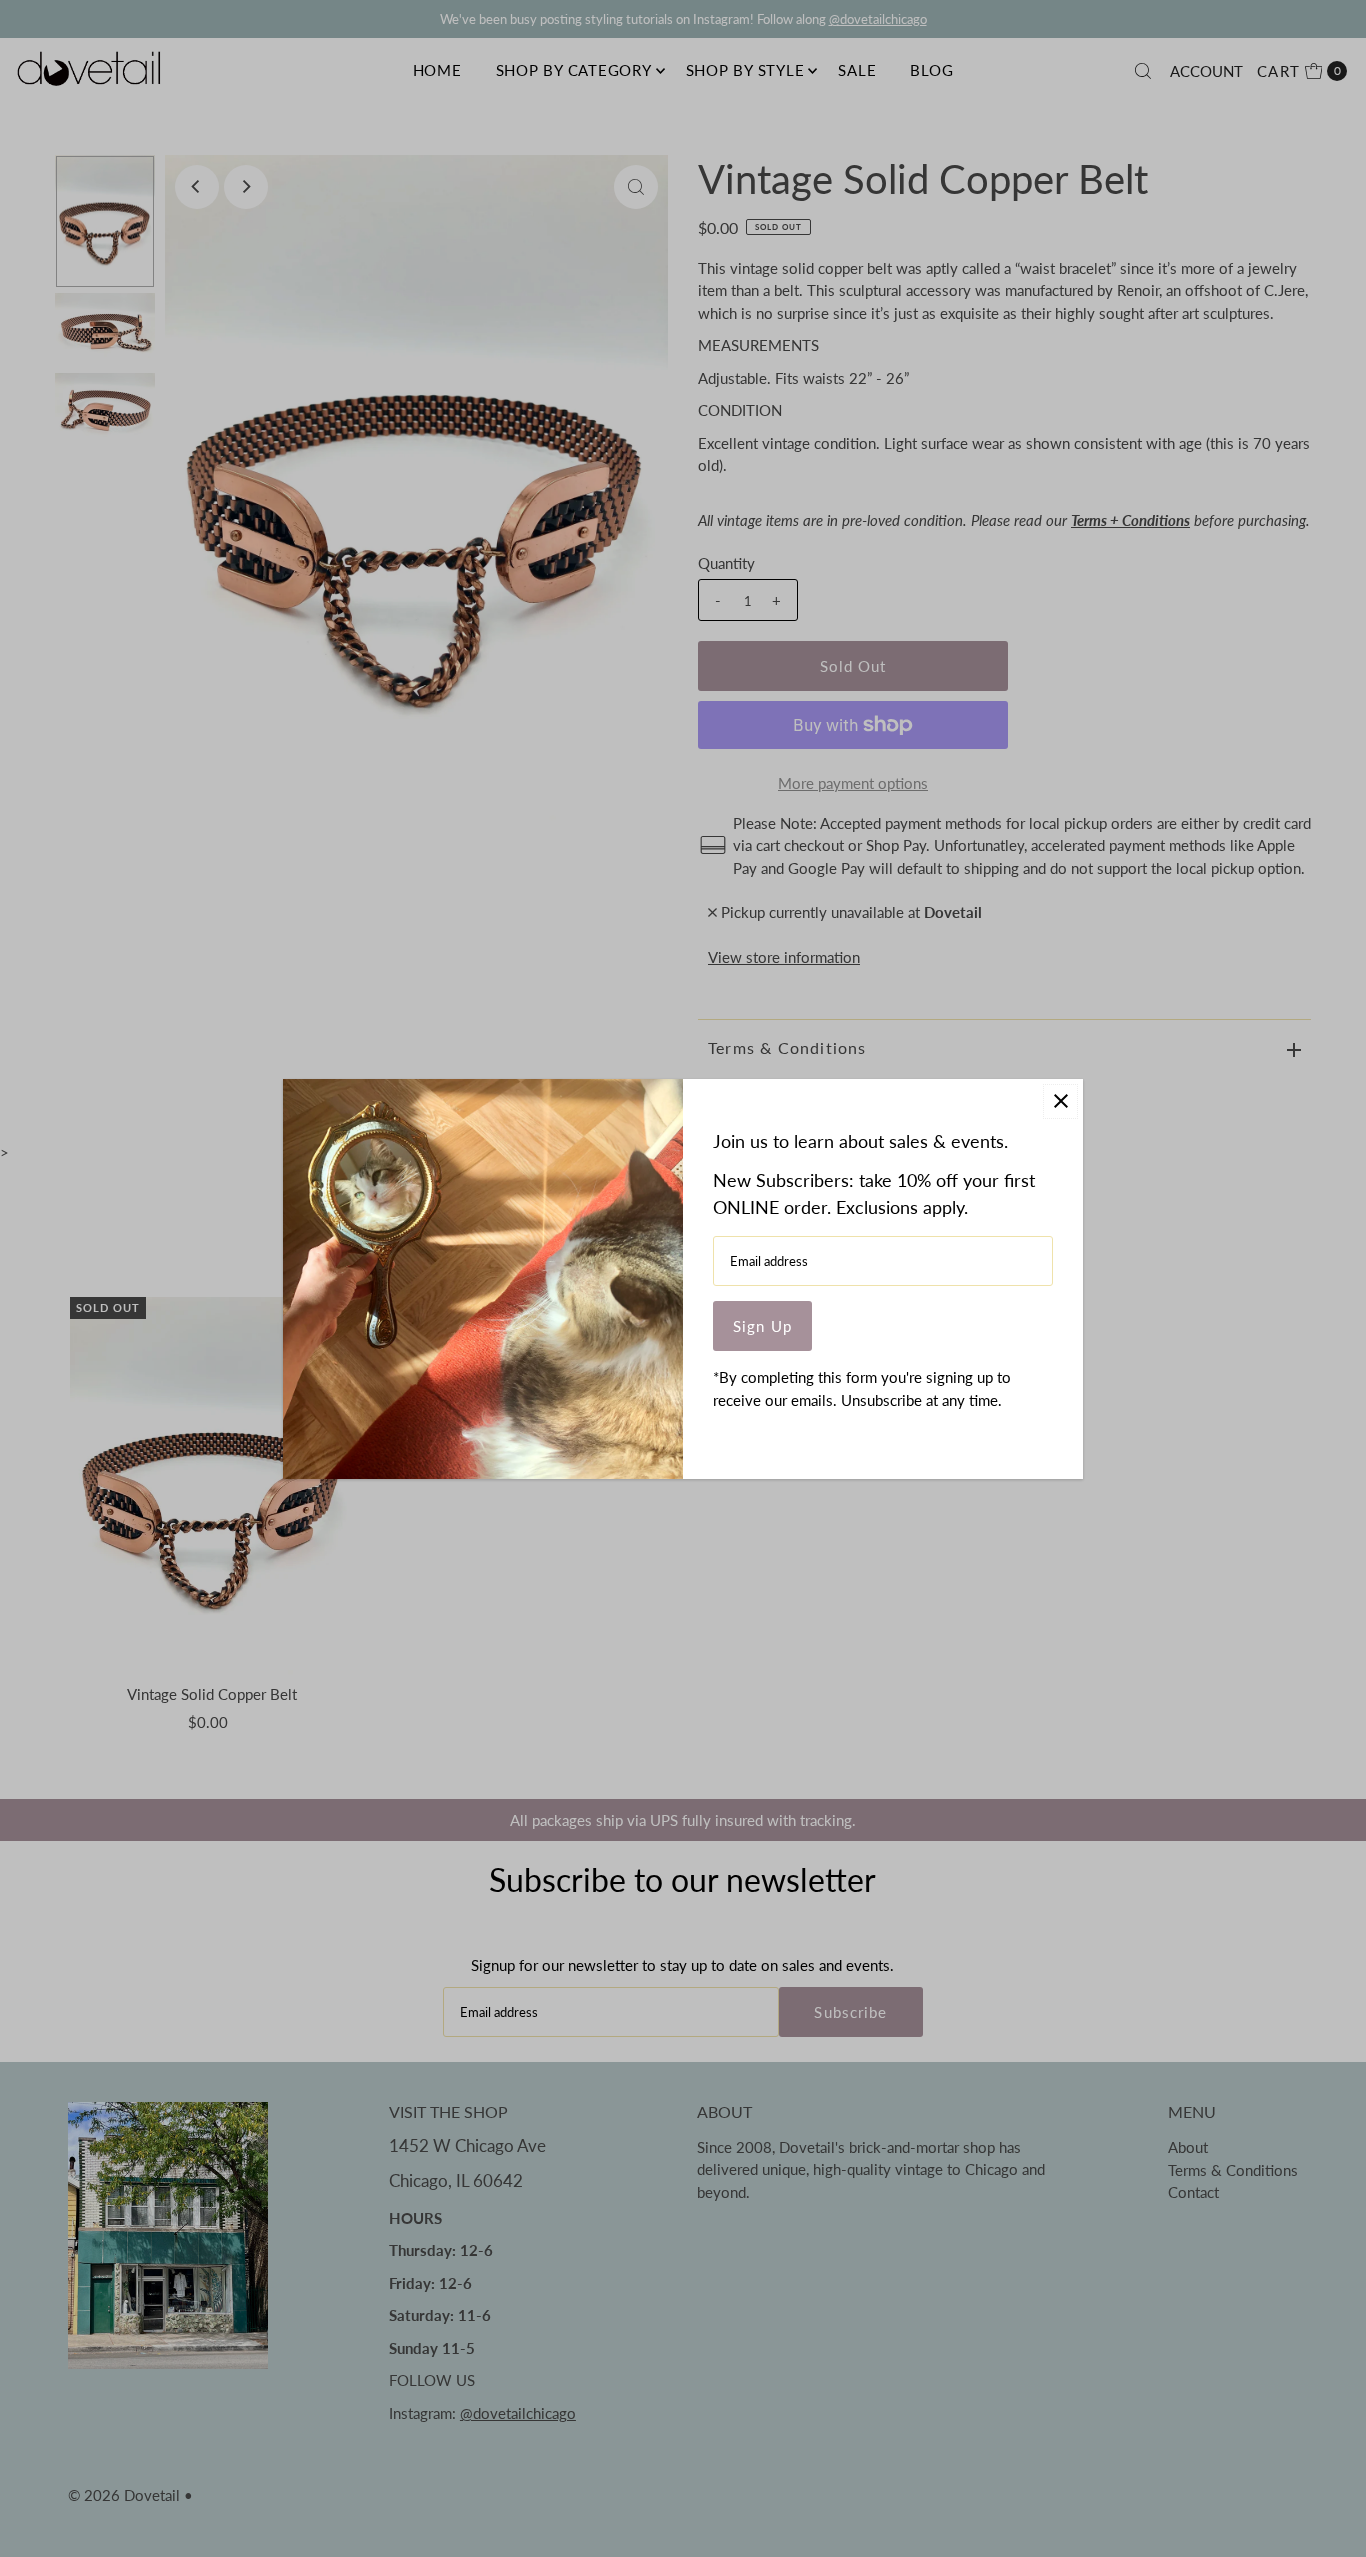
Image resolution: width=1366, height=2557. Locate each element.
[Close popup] (1060, 1101)
